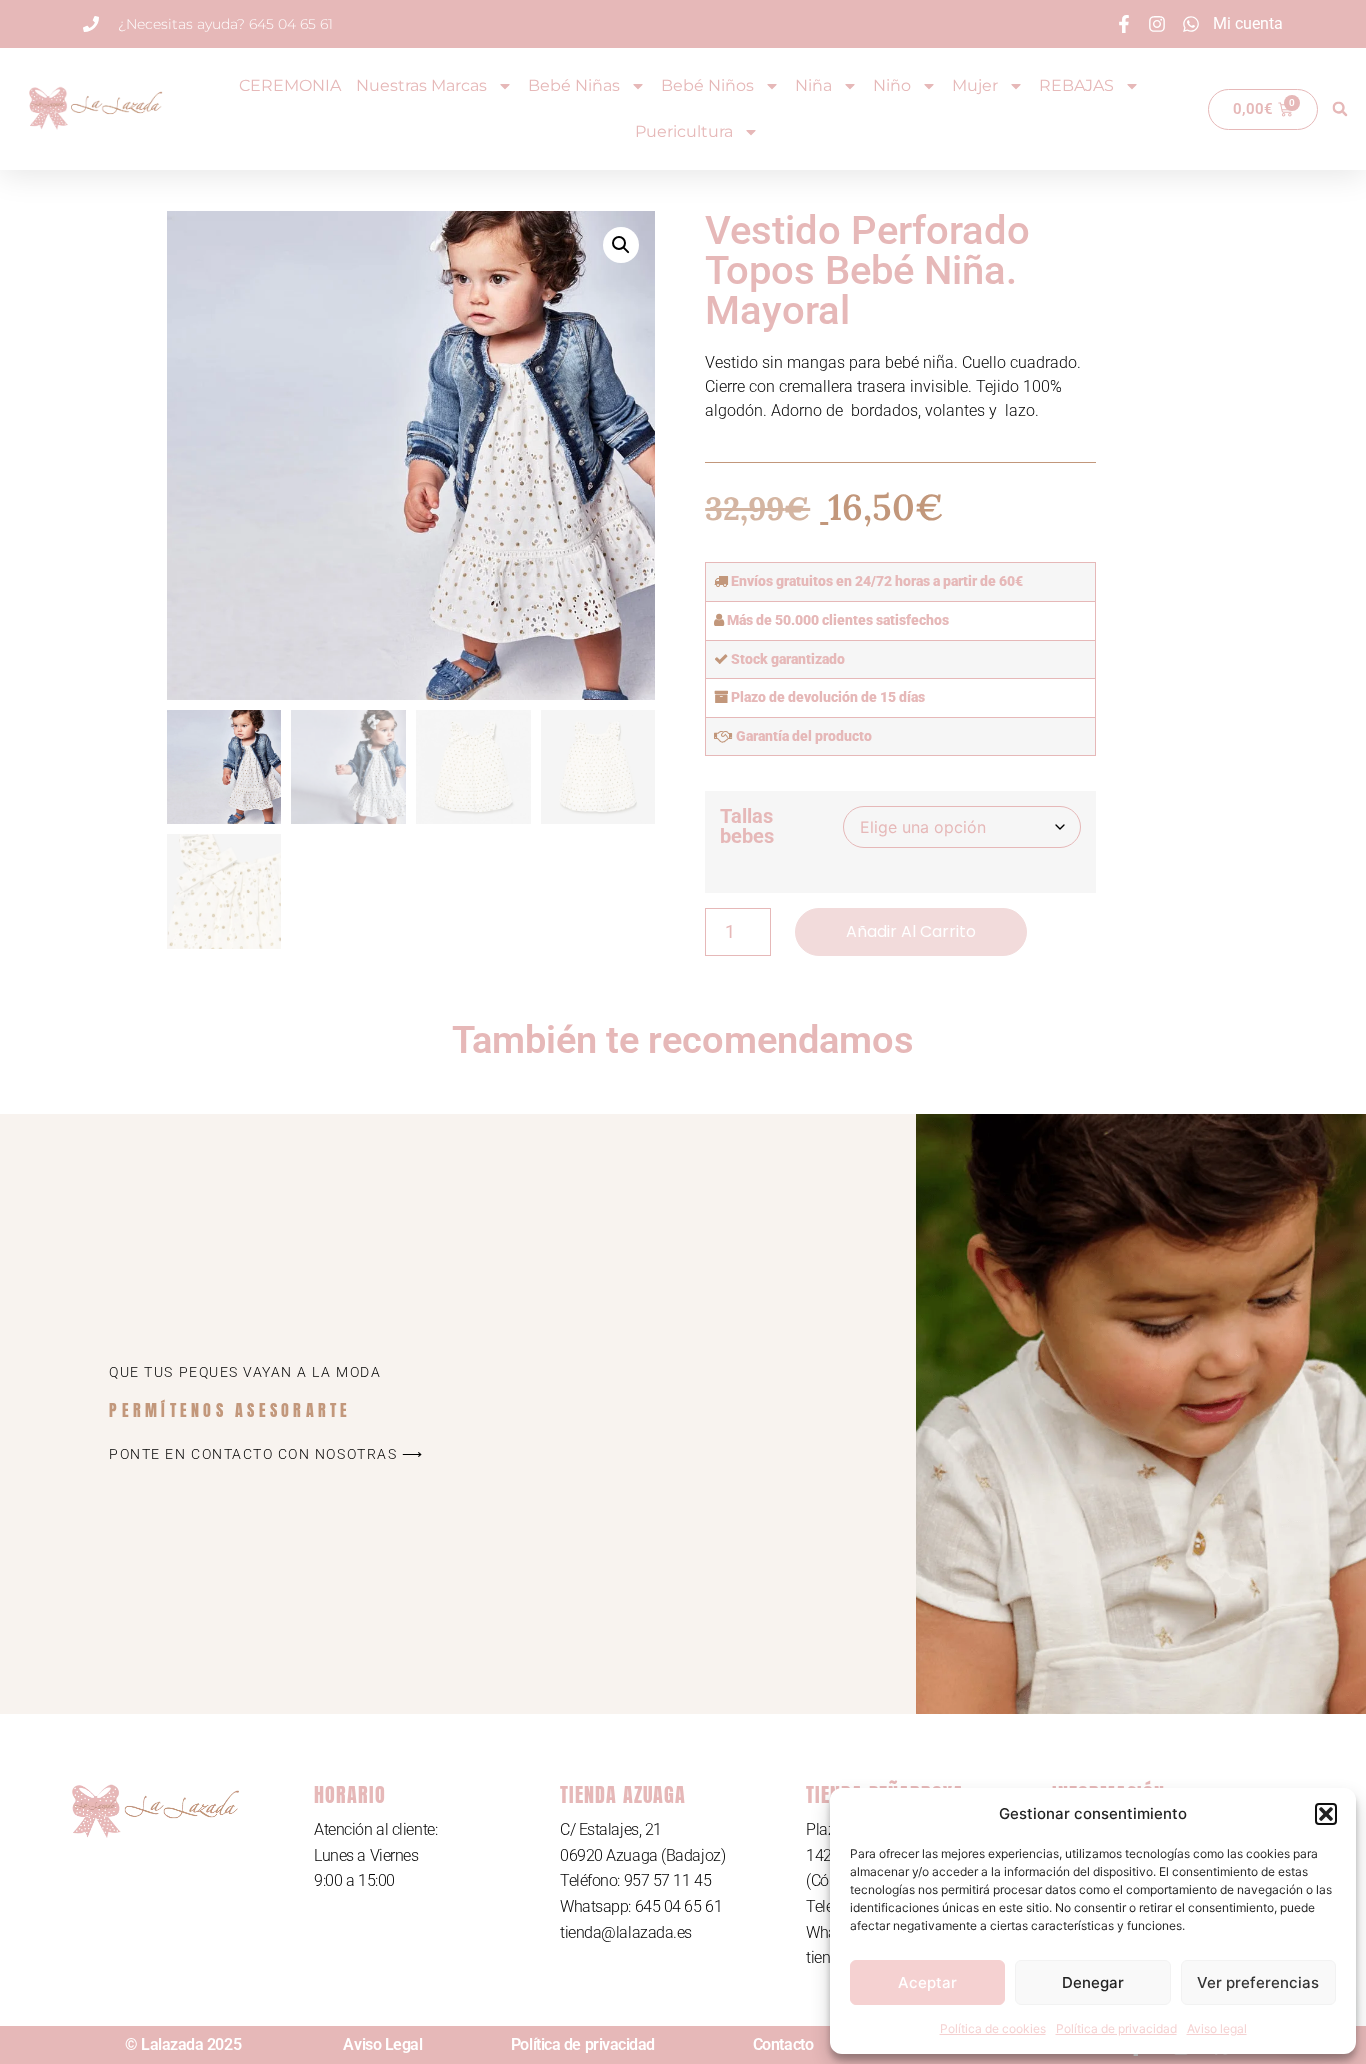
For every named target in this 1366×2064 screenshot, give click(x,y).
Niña (813, 85)
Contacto (783, 2044)
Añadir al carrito (911, 931)
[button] (1326, 1814)
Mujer (975, 85)
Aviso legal (1217, 2028)
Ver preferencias (1258, 1982)
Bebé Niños (707, 85)
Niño (892, 85)
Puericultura (684, 131)
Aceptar (927, 1982)
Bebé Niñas (574, 85)
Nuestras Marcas (421, 85)
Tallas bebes (747, 826)
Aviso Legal (382, 2044)
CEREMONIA (290, 85)
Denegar (1093, 1982)
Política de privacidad (1116, 2028)
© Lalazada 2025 (183, 2044)
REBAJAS (1076, 85)
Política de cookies (993, 2028)
